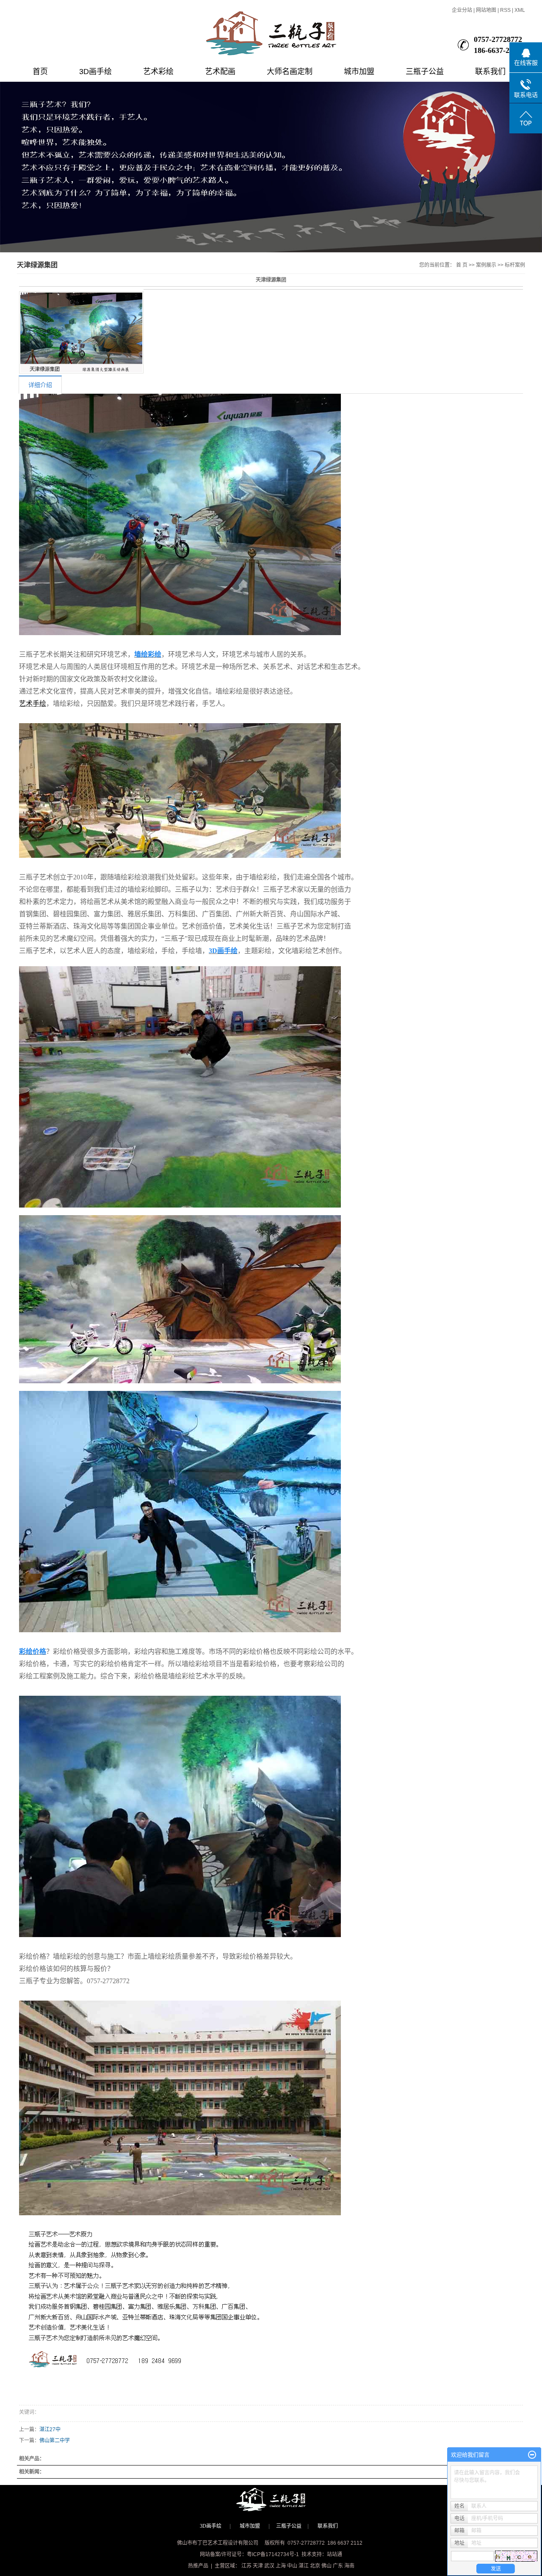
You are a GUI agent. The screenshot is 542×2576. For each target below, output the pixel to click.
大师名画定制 (290, 72)
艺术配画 (220, 72)
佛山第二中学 (55, 2441)
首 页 (462, 265)
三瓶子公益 (425, 72)
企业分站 (462, 10)
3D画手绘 (95, 72)
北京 (315, 2566)
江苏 (246, 2566)
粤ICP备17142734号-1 (273, 2554)
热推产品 (198, 2566)
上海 (281, 2566)
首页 (40, 72)
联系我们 (490, 72)
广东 (338, 2566)
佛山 (326, 2566)
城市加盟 (359, 72)
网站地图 (486, 10)
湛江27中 (50, 2430)
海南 (349, 2566)
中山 (292, 2566)
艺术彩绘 (158, 72)
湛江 (304, 2566)
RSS (505, 10)
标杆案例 (515, 265)
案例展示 (486, 265)
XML (520, 10)
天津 (258, 2566)
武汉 (269, 2566)
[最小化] (532, 2455)
